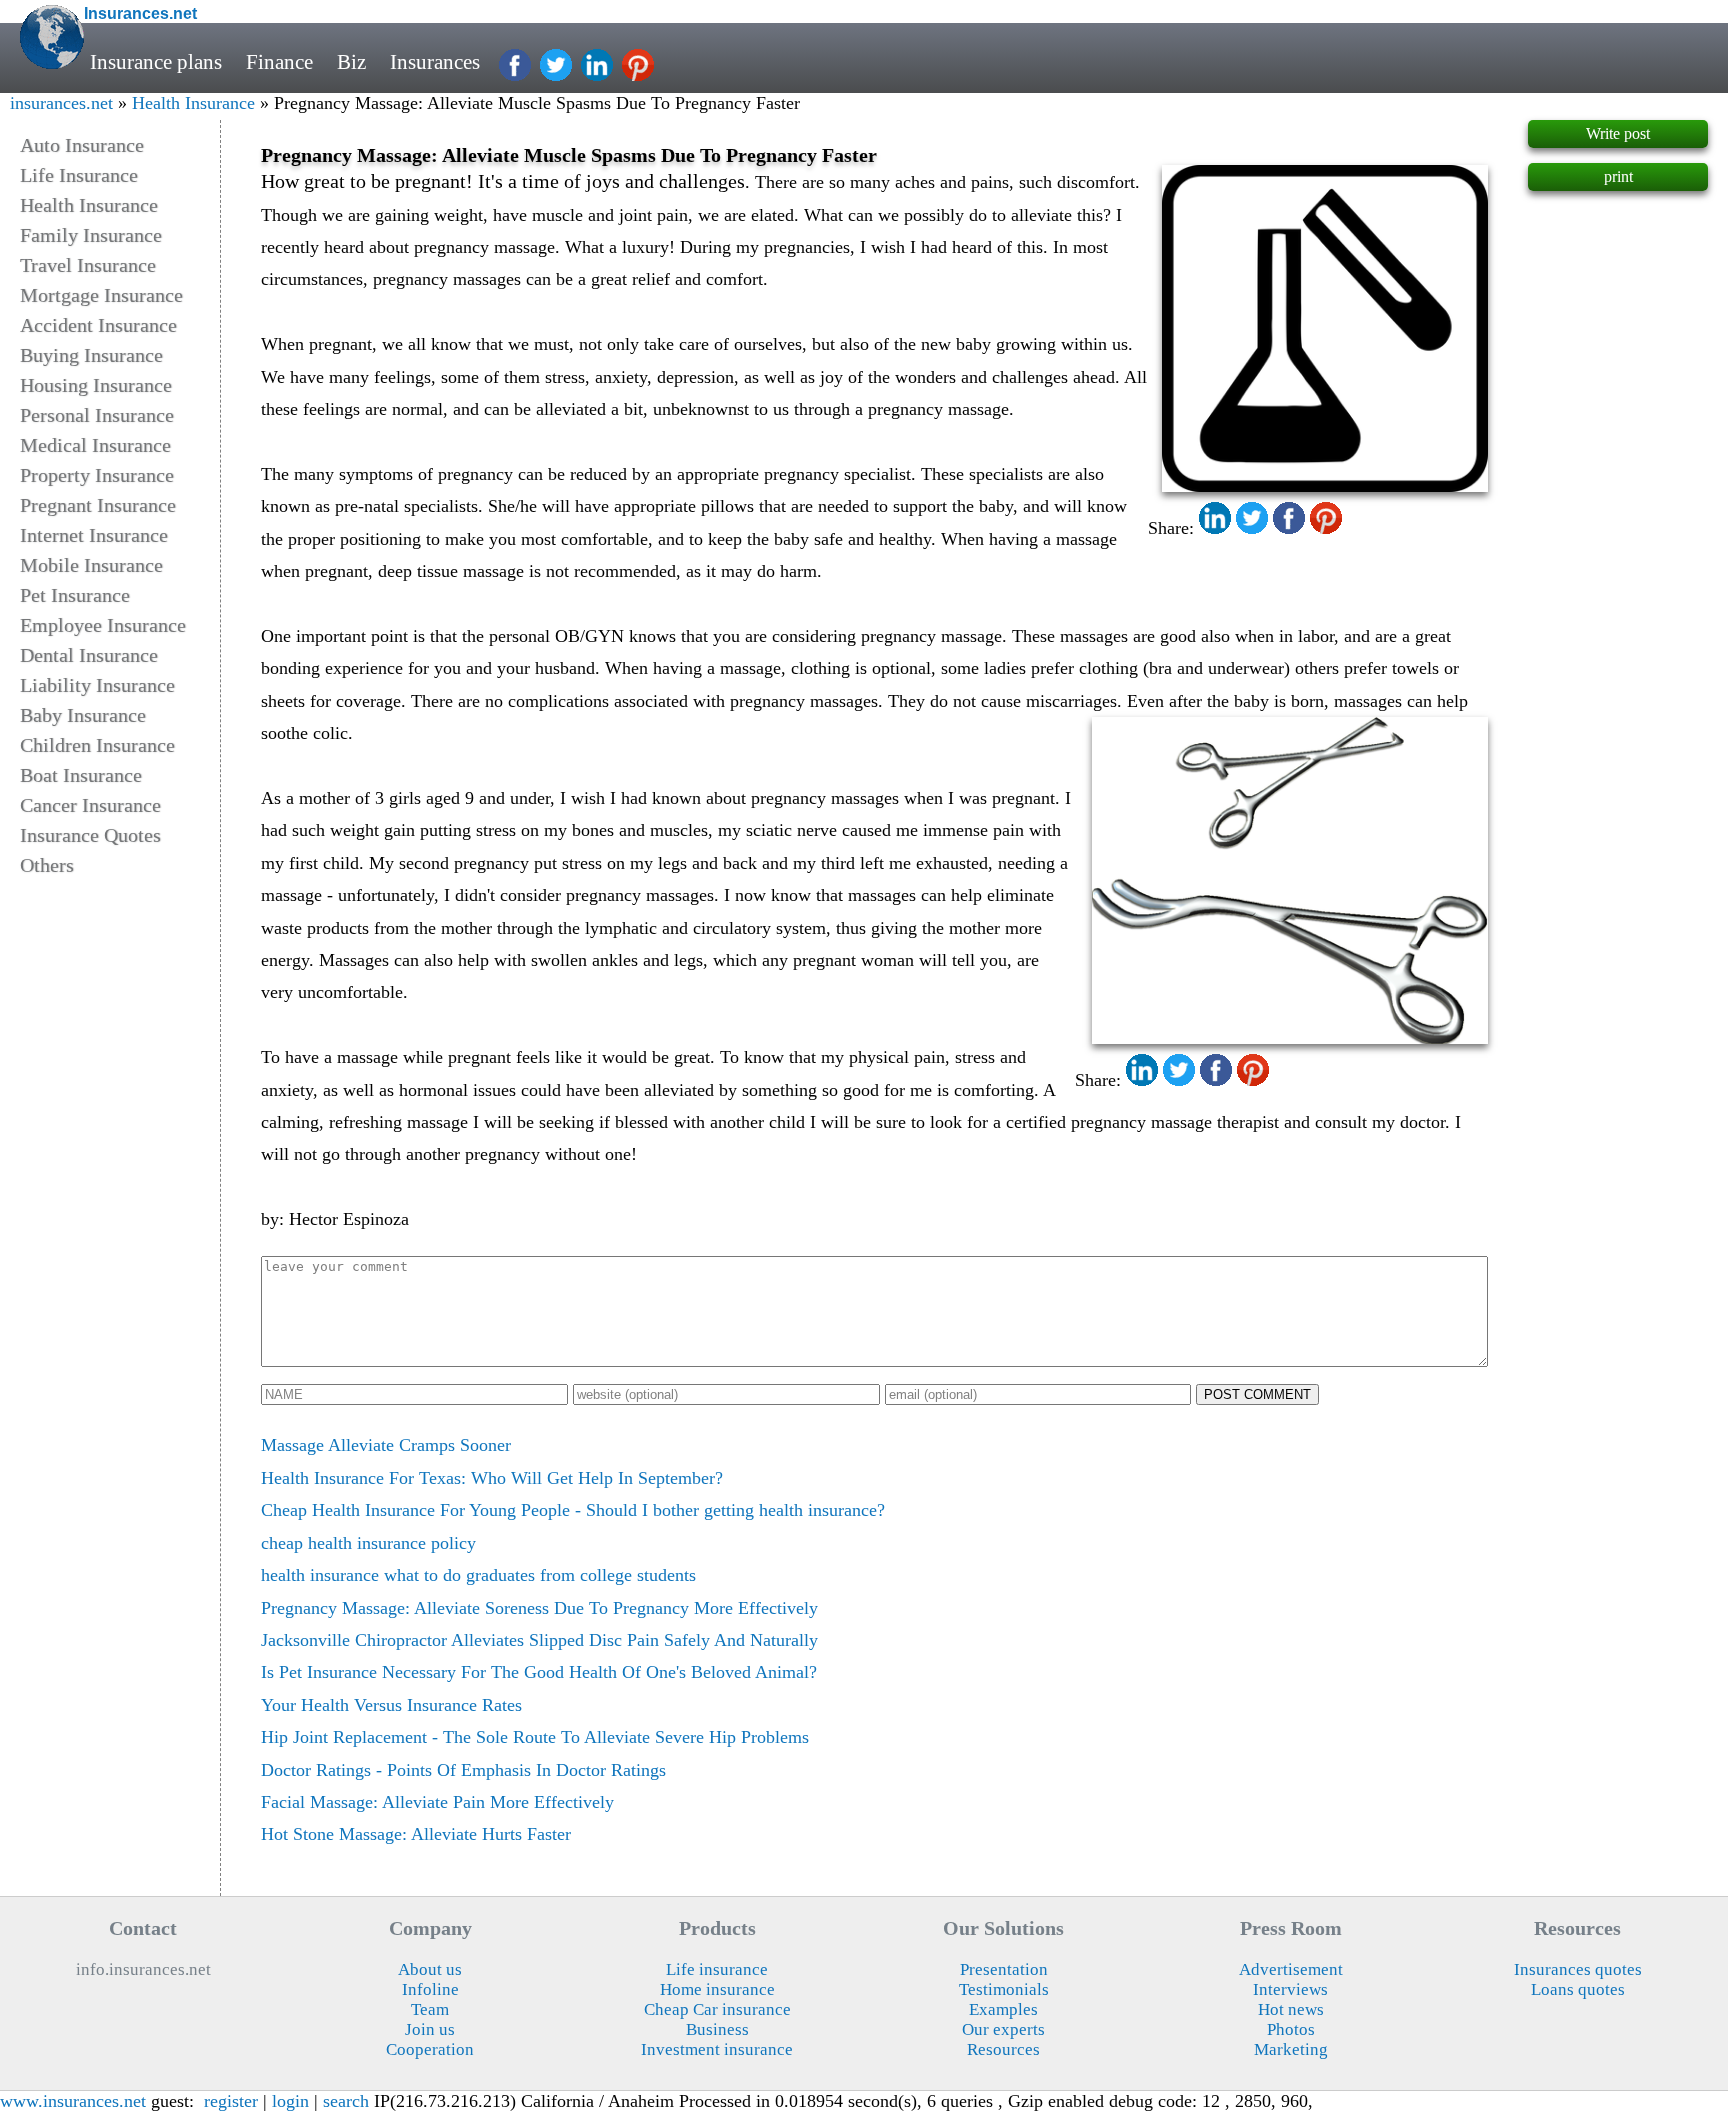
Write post (1618, 133)
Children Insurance (97, 745)
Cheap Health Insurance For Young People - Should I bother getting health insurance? (573, 1510)
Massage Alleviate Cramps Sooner (386, 1445)
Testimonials (1004, 1989)
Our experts (1003, 2029)
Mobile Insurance (91, 565)
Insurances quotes (1578, 1969)
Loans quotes (1578, 1989)
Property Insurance (97, 475)
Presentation (1004, 1969)
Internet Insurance (94, 535)
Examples (1003, 2009)
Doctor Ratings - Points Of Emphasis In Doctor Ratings (463, 1770)
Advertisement (1291, 1969)
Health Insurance (193, 103)
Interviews (1290, 1989)
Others (47, 865)
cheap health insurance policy (368, 1543)
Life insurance (717, 1969)
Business (717, 2029)
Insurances (435, 62)
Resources (1003, 2049)
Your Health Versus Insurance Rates (391, 1705)
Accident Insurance (98, 325)
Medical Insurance (95, 445)
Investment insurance (717, 2049)
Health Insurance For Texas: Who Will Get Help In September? (492, 1478)
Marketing (1291, 2049)
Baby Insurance (83, 715)
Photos (1291, 2029)
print (1618, 176)
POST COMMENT (1257, 1394)
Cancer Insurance (90, 805)
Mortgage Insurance (101, 295)
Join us (430, 2029)
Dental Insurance (89, 655)
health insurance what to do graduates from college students (478, 1575)
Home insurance (717, 1989)
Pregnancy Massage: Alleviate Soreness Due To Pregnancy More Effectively (539, 1608)
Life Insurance (79, 175)
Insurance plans (156, 62)
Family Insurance (91, 235)
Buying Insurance (91, 355)
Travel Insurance (88, 265)
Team (430, 2009)
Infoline (430, 1989)
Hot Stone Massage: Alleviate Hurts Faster (416, 1834)
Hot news (1291, 2009)
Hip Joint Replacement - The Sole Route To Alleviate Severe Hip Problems (535, 1737)
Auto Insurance (82, 145)
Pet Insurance (75, 595)
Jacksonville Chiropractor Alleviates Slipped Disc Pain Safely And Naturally (539, 1640)
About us (430, 1969)
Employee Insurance (103, 625)
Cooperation (430, 2049)
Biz (351, 62)
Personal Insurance (97, 415)
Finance (279, 62)
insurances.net (61, 103)
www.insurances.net (73, 2101)
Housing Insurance (96, 385)
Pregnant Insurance (98, 505)
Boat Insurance (81, 775)
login (290, 2101)
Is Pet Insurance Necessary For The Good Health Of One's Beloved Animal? (539, 1672)
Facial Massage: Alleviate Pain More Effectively (437, 1802)
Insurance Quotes (90, 835)
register (231, 2101)
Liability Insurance (97, 685)
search (346, 2101)
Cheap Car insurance (717, 2009)
